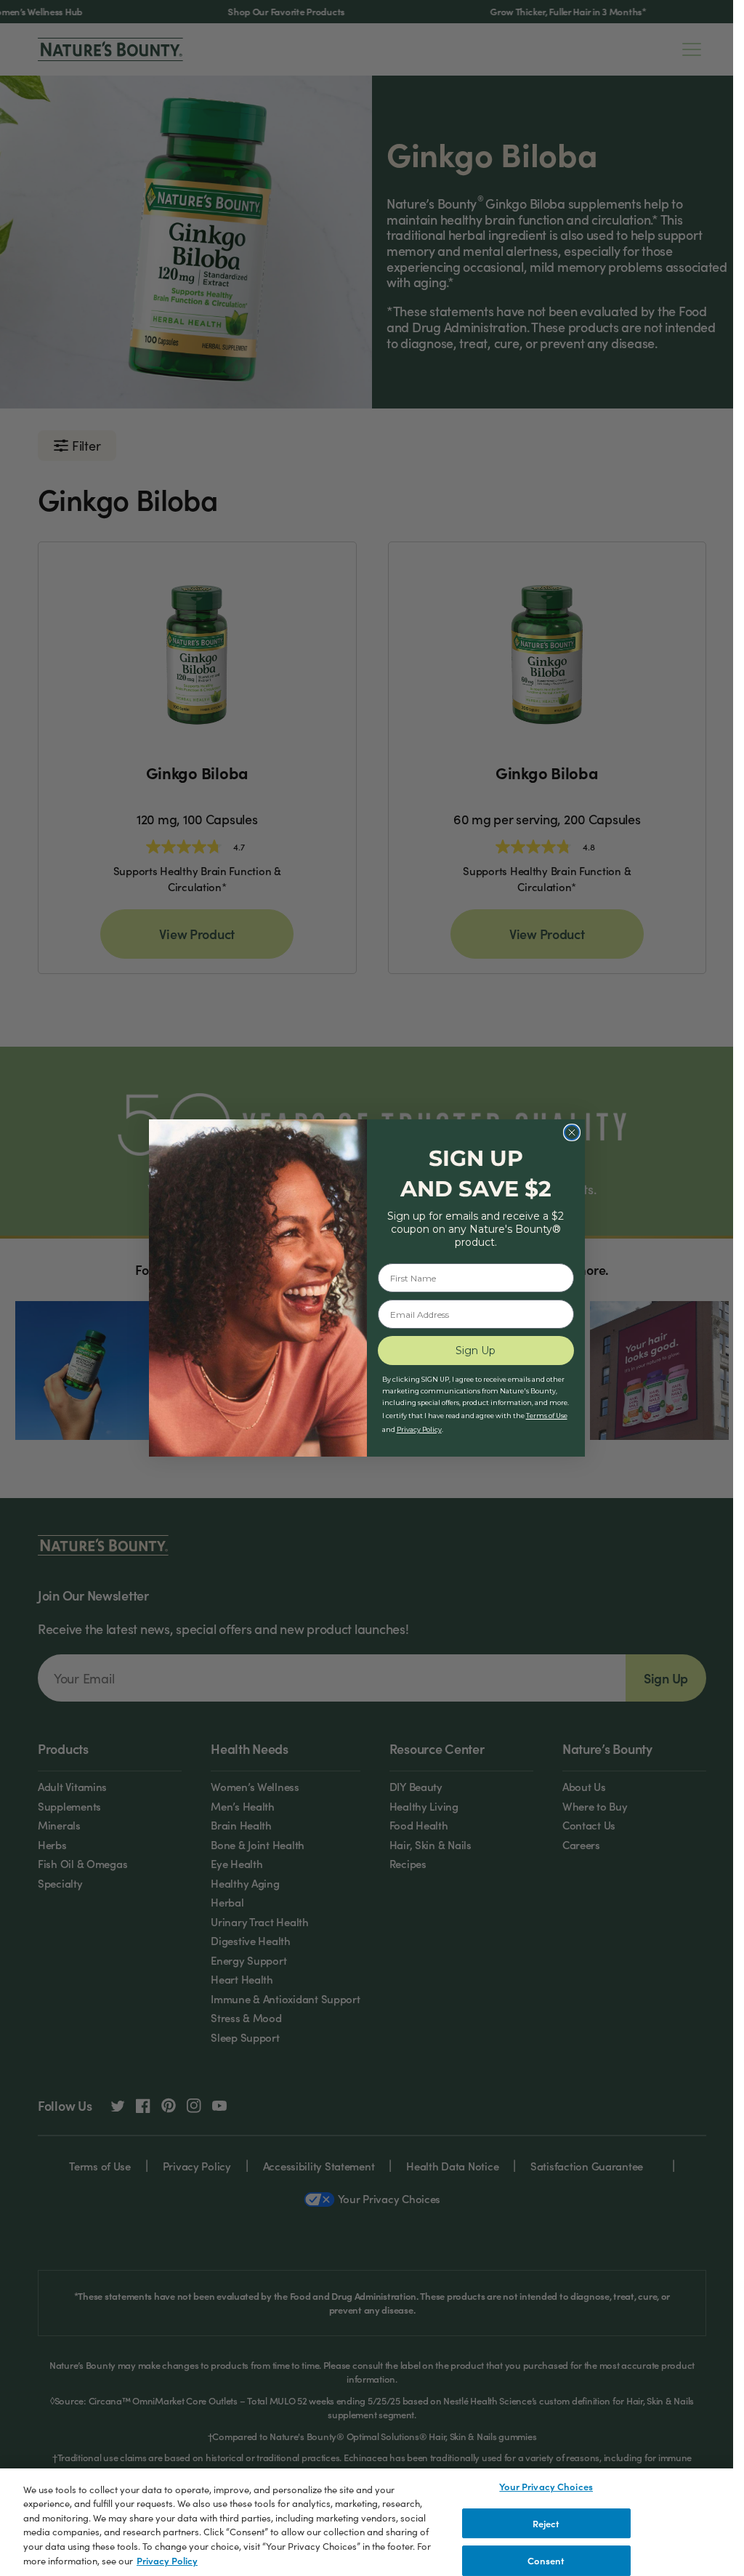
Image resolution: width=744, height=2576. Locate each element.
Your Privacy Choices (546, 2486)
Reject (546, 2523)
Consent (546, 2560)
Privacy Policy (167, 2560)
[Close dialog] (572, 1132)
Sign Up (476, 1351)
